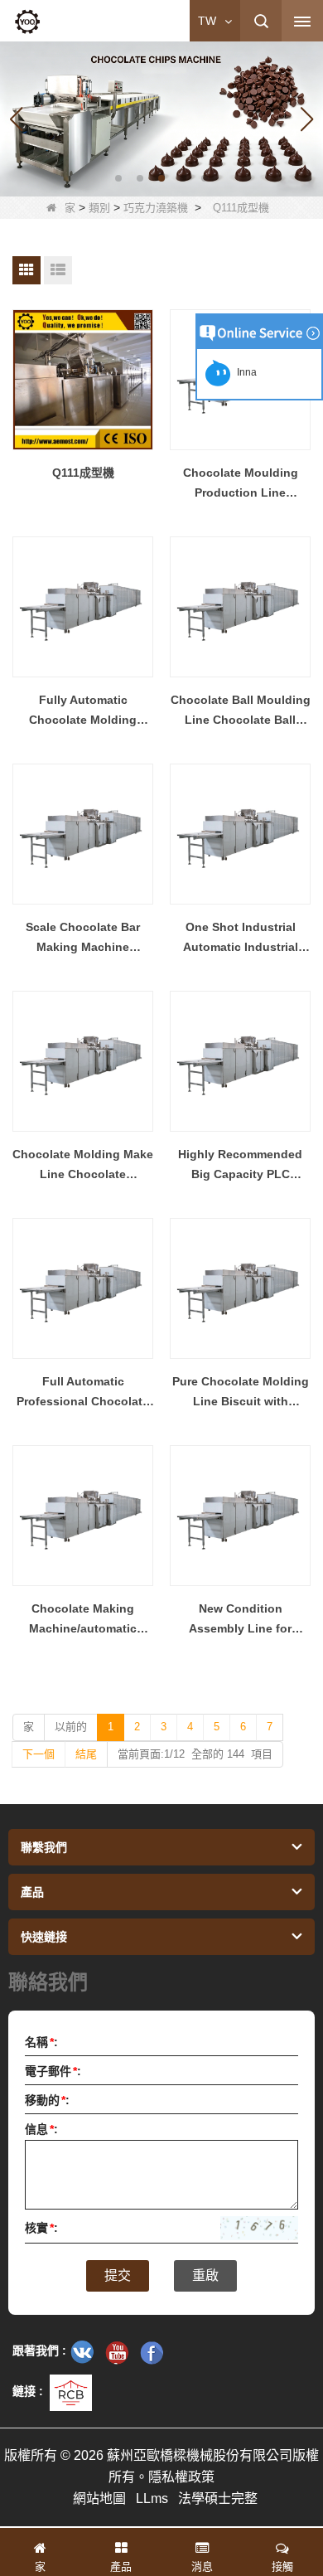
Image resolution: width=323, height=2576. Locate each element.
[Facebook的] (152, 2352)
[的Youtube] (117, 2352)
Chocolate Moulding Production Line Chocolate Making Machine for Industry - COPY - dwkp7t (241, 484)
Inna (244, 372)
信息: (41, 2129)
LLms (152, 2498)
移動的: (47, 2100)
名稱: (41, 2042)
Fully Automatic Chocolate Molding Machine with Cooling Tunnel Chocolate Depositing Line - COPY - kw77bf (83, 711)
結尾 (86, 1754)
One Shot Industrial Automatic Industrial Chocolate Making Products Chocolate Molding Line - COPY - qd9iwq (241, 939)
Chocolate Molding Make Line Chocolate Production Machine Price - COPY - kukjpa (83, 1166)
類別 (99, 208)
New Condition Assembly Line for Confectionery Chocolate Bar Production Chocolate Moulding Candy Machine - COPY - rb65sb (240, 1620)
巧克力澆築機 (156, 208)
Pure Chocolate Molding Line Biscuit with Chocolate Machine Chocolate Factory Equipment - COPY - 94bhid (241, 1393)
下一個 (39, 1754)
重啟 (205, 2275)
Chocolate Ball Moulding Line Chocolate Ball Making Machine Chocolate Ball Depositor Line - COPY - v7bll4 (241, 711)
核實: (41, 2228)
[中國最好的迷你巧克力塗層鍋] (161, 118)
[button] (118, 178)
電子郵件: (53, 2071)
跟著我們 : (39, 2350)
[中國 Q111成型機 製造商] (83, 380)
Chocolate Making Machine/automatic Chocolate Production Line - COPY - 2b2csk (83, 1620)
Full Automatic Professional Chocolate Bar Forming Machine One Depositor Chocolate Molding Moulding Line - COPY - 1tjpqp (83, 1393)
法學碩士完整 (218, 2498)
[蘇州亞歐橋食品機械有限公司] (27, 22)
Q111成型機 (83, 473)
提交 (118, 2275)
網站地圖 (99, 2498)
